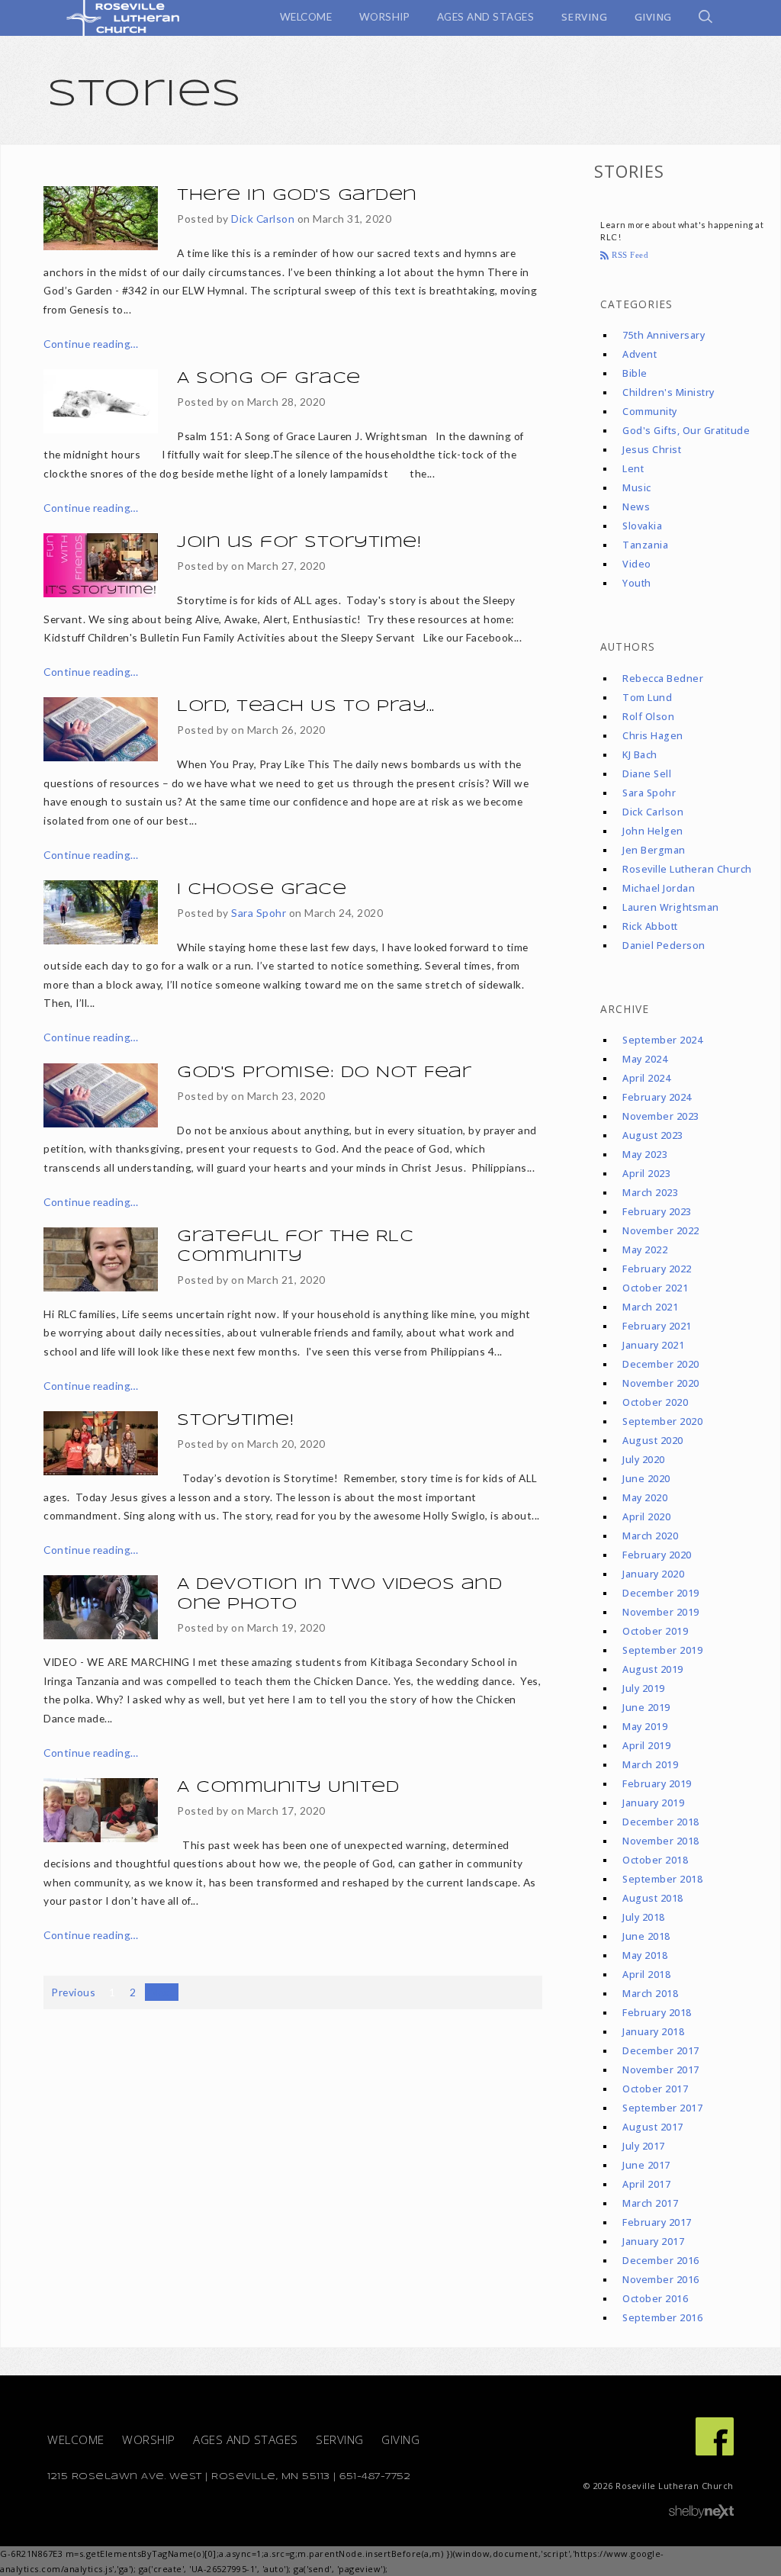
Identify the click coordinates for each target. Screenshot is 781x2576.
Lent (633, 469)
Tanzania (645, 545)
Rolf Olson (648, 717)
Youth (637, 583)
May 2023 (645, 1155)
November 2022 (661, 1231)
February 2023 (657, 1212)
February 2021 (657, 1326)
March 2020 (650, 1536)
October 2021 (655, 1288)
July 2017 (644, 2146)
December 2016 (661, 2261)
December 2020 (661, 1364)
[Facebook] (715, 2436)
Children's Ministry (669, 392)
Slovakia (642, 526)
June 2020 (646, 1479)
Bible (635, 373)
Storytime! (235, 1421)
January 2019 (653, 1803)
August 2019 (653, 1669)
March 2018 (650, 1994)
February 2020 (657, 1555)
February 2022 (657, 1269)
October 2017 (655, 2089)
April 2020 (646, 1517)
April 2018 (646, 1975)
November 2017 (661, 2070)
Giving (400, 2440)
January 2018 (653, 2032)
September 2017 (662, 2108)
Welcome (76, 2440)
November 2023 (661, 1116)
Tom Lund (647, 698)
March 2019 (650, 1765)
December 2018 (661, 1822)
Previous (73, 1992)
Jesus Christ (652, 450)
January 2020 (653, 1574)
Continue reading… (91, 344)
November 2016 (661, 2280)
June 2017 (646, 2165)
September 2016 (662, 2318)
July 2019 (644, 1688)
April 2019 (646, 1746)
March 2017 (650, 2203)
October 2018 (655, 1860)
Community (650, 412)
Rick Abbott (650, 926)
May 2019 (645, 1727)
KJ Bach (640, 755)
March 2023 (650, 1193)
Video (637, 564)
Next (162, 1992)
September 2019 (662, 1650)
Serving (340, 2440)
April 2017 (646, 2184)
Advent (640, 354)
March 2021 (650, 1307)
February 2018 (657, 2013)
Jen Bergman (654, 850)
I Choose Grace (262, 890)
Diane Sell (647, 774)
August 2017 (653, 2127)
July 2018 (644, 1917)
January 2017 (653, 2242)
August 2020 (653, 1441)
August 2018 (653, 1898)
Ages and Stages (246, 2440)
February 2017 (657, 2222)
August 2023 (653, 1135)
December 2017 (661, 2051)
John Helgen (653, 831)
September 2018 (662, 1879)
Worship (149, 2440)
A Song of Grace (269, 379)
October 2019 (655, 1631)
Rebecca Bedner (663, 679)
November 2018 (661, 1841)
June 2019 (646, 1708)
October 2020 (655, 1402)
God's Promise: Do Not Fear (324, 1073)
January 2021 (653, 1345)
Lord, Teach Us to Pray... (306, 707)
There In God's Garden (297, 196)
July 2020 (644, 1460)
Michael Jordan (659, 888)
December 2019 (661, 1593)
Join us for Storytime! (299, 543)
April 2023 (646, 1174)
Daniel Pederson (664, 945)
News (636, 507)
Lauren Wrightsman (671, 907)
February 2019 (657, 1784)
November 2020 (661, 1383)
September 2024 (662, 1040)
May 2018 (645, 1955)
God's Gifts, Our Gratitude (686, 431)
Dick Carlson (263, 219)
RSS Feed (629, 255)
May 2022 (645, 1250)
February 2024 (657, 1097)
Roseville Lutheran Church (687, 869)
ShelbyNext (701, 2512)
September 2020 (662, 1421)
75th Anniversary (664, 335)
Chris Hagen (653, 736)
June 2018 (646, 1936)
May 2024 (645, 1059)
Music (637, 488)
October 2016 (655, 2299)
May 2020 (645, 1498)
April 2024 (646, 1078)
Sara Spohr (259, 913)
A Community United (288, 1788)
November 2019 (661, 1612)
